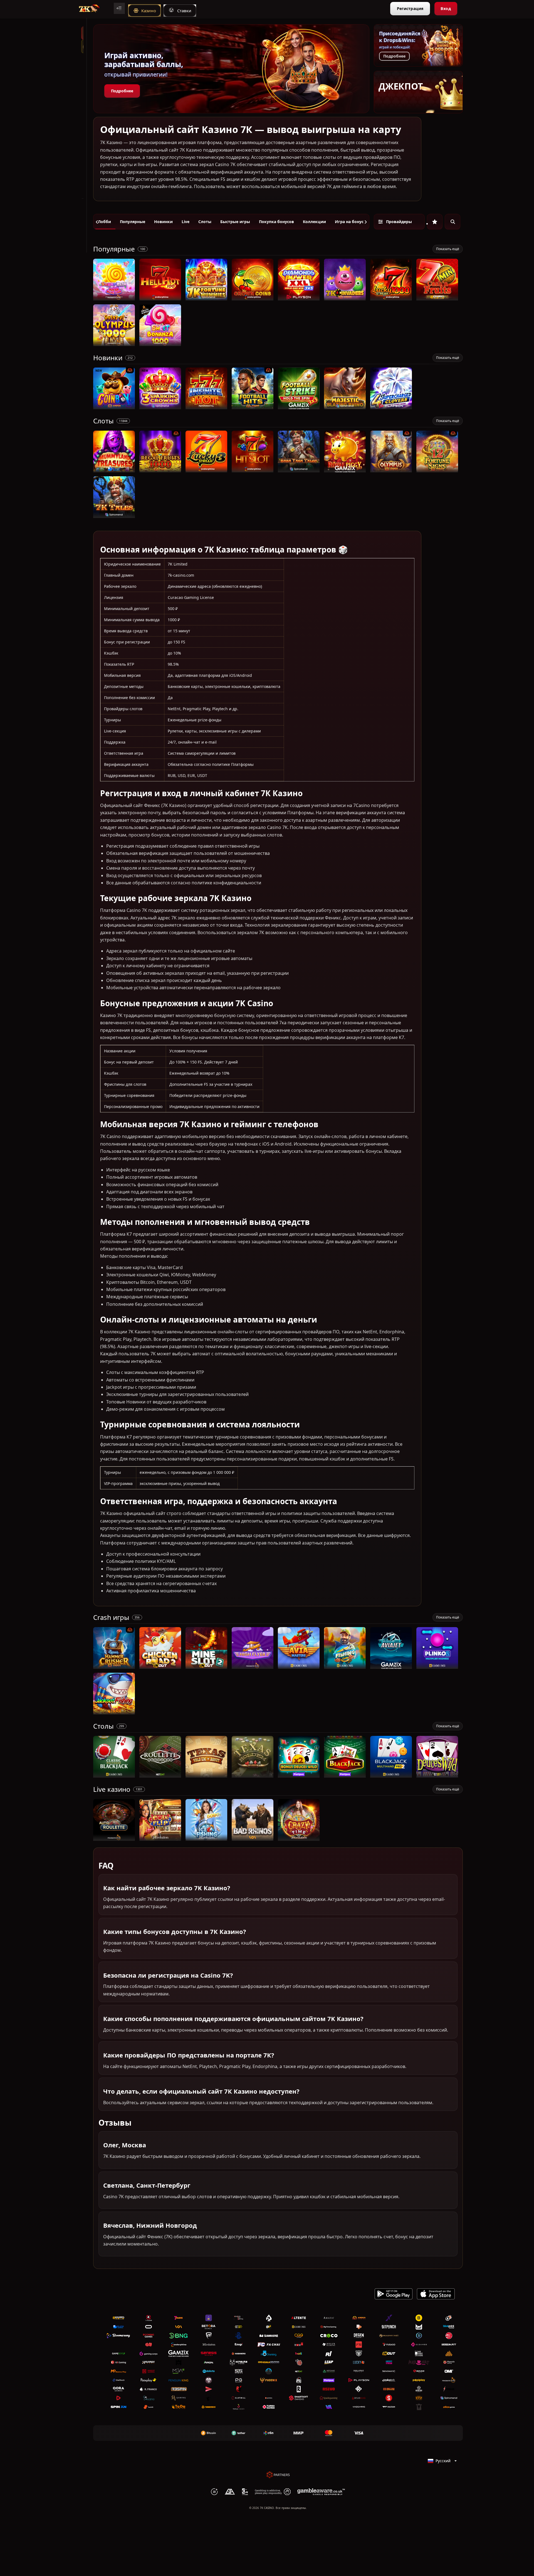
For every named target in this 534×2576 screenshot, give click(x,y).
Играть (114, 298)
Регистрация (410, 8)
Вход (446, 8)
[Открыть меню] (119, 8)
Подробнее (122, 91)
